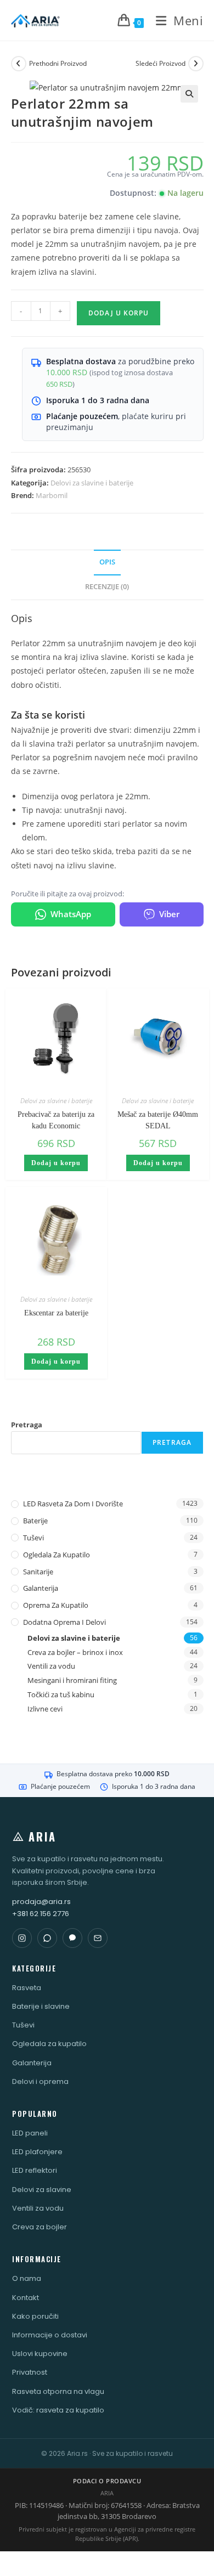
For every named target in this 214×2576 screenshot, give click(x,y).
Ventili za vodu (51, 1666)
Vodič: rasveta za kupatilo (58, 2410)
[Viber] (72, 1938)
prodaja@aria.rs (41, 1902)
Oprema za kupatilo (56, 1605)
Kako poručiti (35, 2316)
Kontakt (26, 2298)
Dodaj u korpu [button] (56, 1163)
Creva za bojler (40, 2227)
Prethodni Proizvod (58, 63)
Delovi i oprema (40, 2081)
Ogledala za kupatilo (57, 1555)
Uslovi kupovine (40, 2354)
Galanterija (41, 1588)
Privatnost (30, 2372)
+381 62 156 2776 (41, 1914)
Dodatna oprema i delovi (64, 1622)
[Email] (98, 1938)
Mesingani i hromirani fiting (72, 1680)
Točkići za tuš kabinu (61, 1694)
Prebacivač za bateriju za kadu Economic (56, 1120)
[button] (189, 94)
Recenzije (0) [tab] (107, 587)
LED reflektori (35, 2170)
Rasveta (27, 1988)
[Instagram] (22, 1938)
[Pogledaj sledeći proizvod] (196, 64)
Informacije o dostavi (50, 2335)
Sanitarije (38, 1572)
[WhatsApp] (47, 1938)
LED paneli (30, 2133)
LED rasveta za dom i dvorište (73, 1504)
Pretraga (27, 1425)
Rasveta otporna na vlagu (58, 2391)
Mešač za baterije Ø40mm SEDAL (158, 1120)
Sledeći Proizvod (161, 63)
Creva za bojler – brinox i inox (75, 1652)
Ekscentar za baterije (56, 1313)
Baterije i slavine (41, 2006)
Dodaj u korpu (119, 313)
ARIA (43, 1837)
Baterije (35, 1521)
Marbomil (52, 495)
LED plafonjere (37, 2152)
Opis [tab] (107, 562)
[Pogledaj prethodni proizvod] (19, 64)
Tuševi (33, 1538)
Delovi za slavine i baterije (92, 483)
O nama (27, 2278)
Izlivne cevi (45, 1709)
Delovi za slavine (42, 2190)
